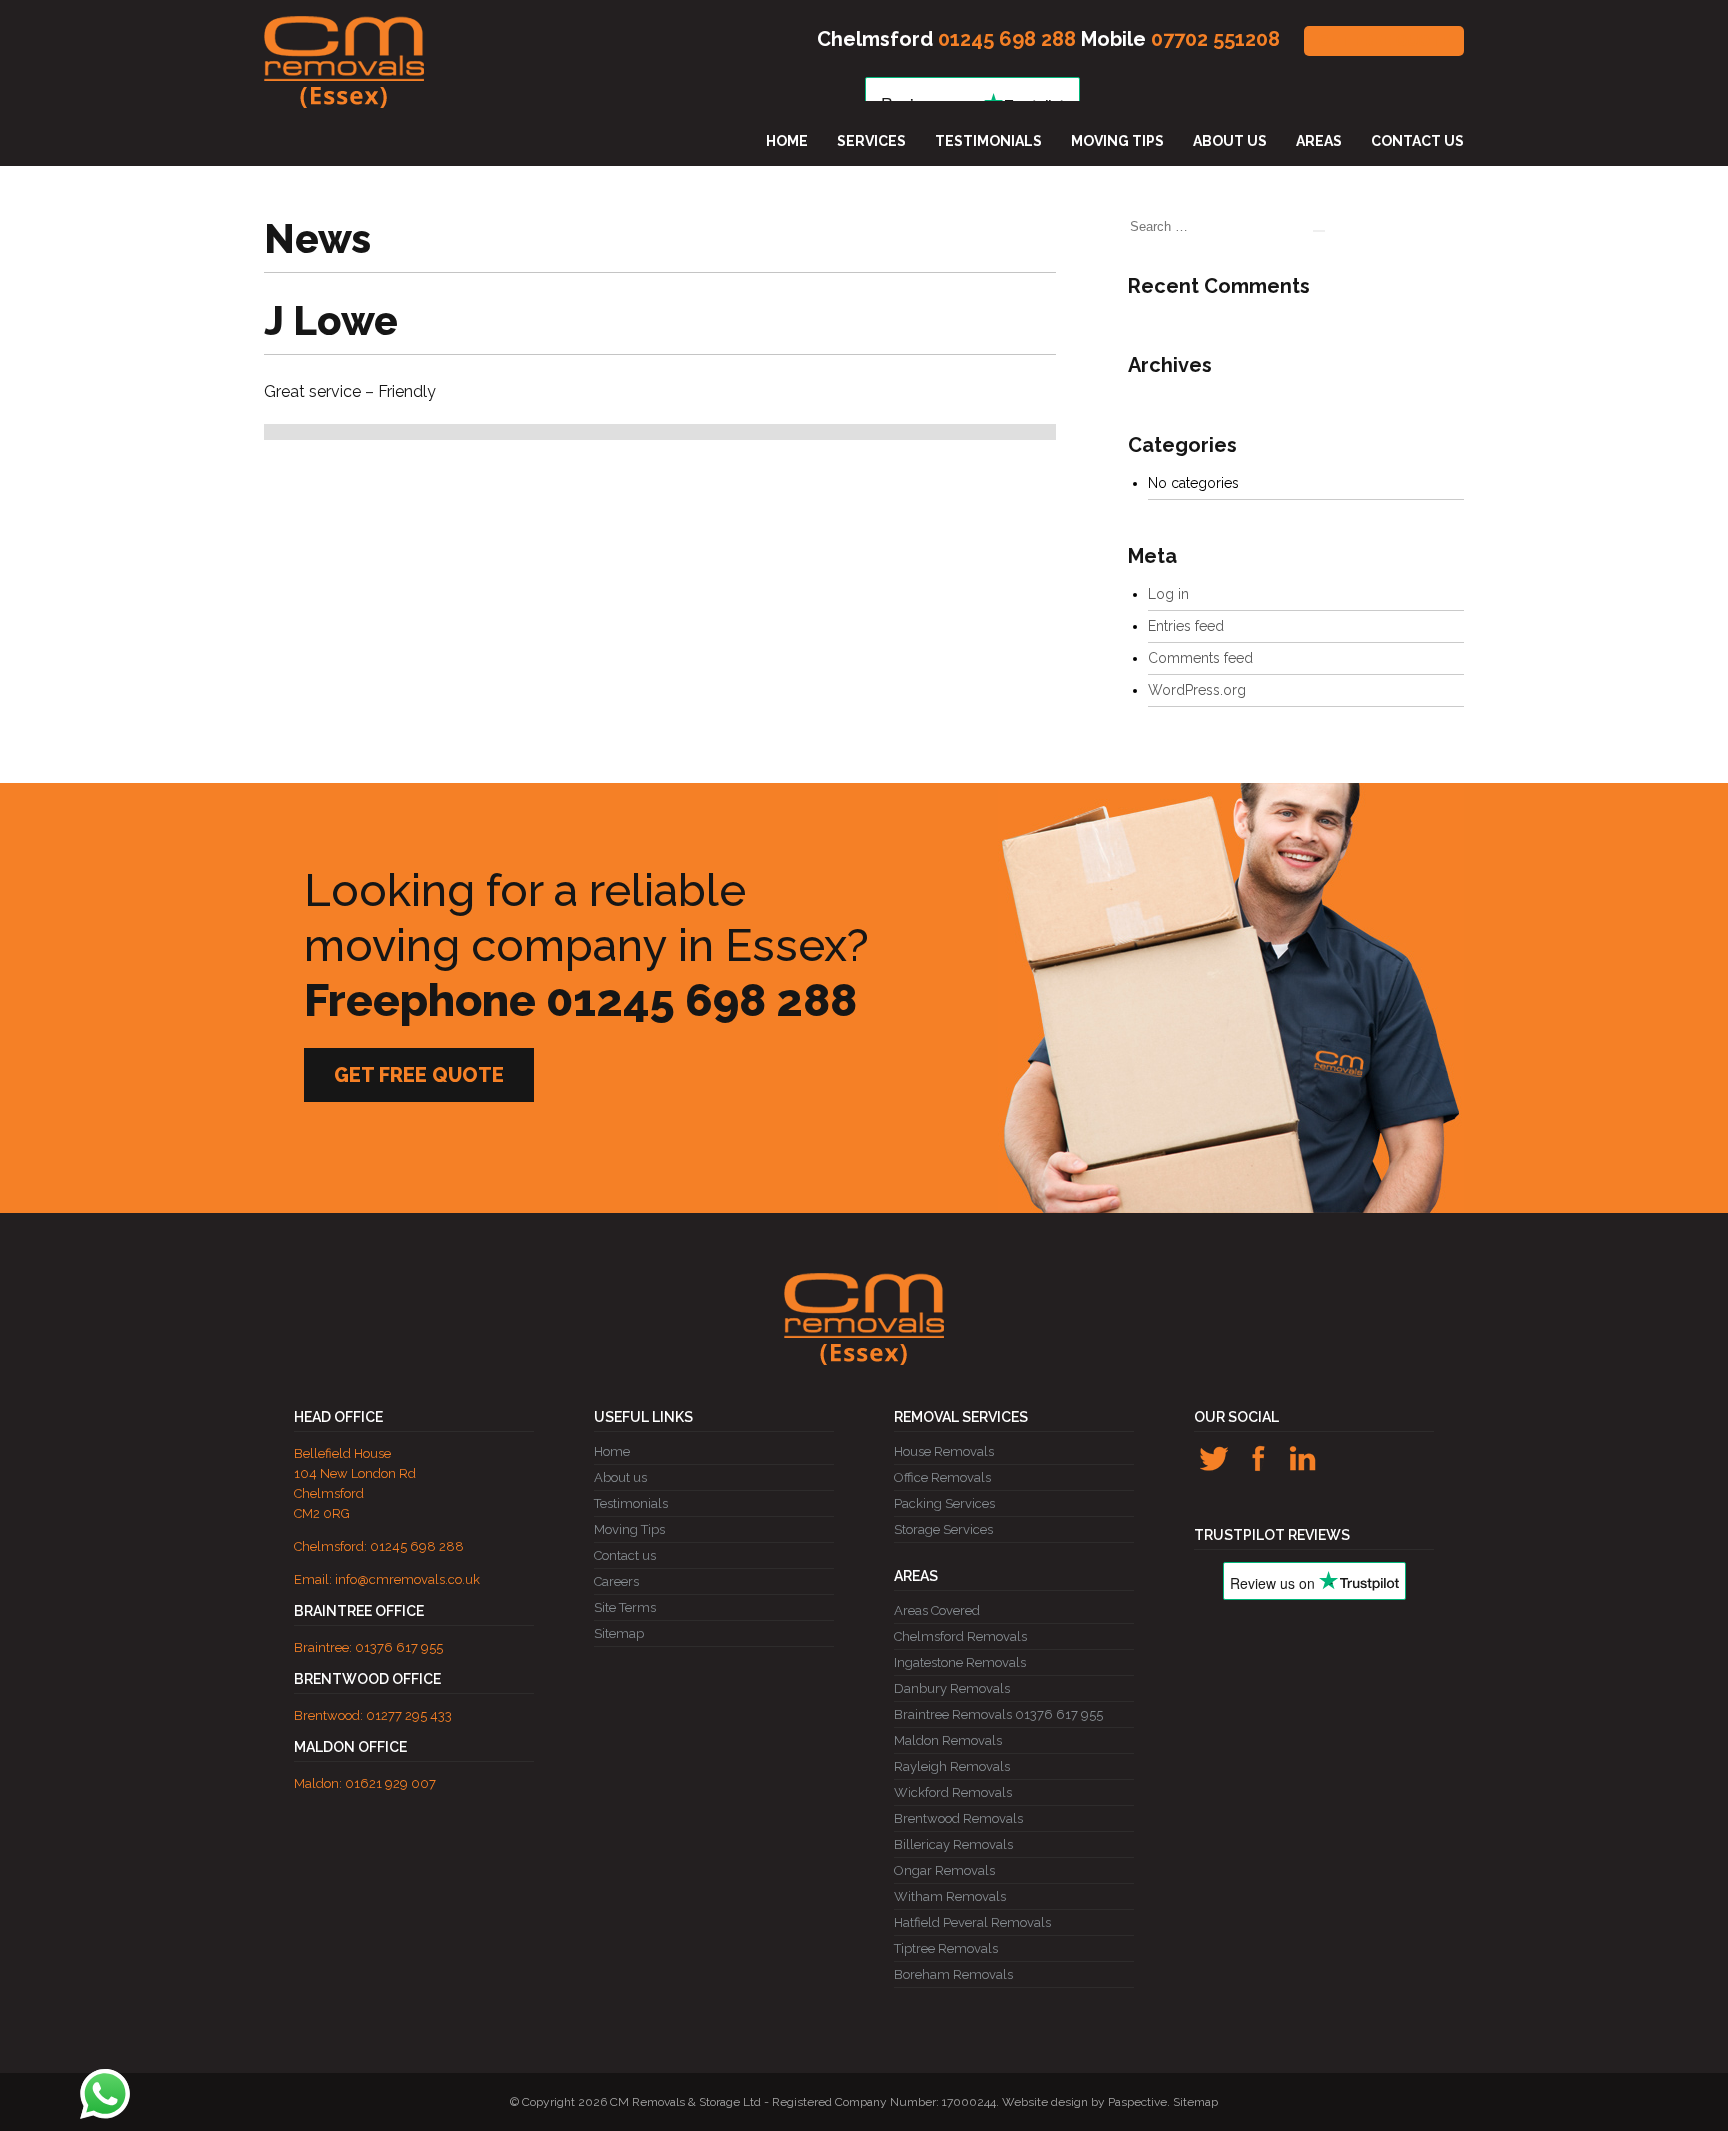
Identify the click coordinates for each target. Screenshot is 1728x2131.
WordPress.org (1197, 690)
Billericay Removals (953, 1844)
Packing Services (944, 1503)
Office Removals (942, 1477)
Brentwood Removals (958, 1818)
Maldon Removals (948, 1740)
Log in (1168, 594)
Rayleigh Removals (952, 1766)
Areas (1319, 141)
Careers (616, 1581)
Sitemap (619, 1633)
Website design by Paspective (1084, 2102)
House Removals (944, 1451)
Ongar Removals (944, 1870)
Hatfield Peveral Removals (972, 1922)
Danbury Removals (952, 1688)
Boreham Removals (953, 1974)
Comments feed (1200, 658)
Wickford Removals (953, 1792)
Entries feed (1186, 626)
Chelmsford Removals (960, 1636)
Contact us (1417, 141)
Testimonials (988, 141)
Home (787, 141)
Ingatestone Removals (960, 1662)
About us (1230, 141)
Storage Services (943, 1529)
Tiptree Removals (946, 1948)
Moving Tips (1117, 141)
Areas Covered (937, 1610)
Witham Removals (950, 1896)
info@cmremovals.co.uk (407, 1579)
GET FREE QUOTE (1384, 41)
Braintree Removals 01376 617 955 (998, 1714)
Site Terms (625, 1607)
